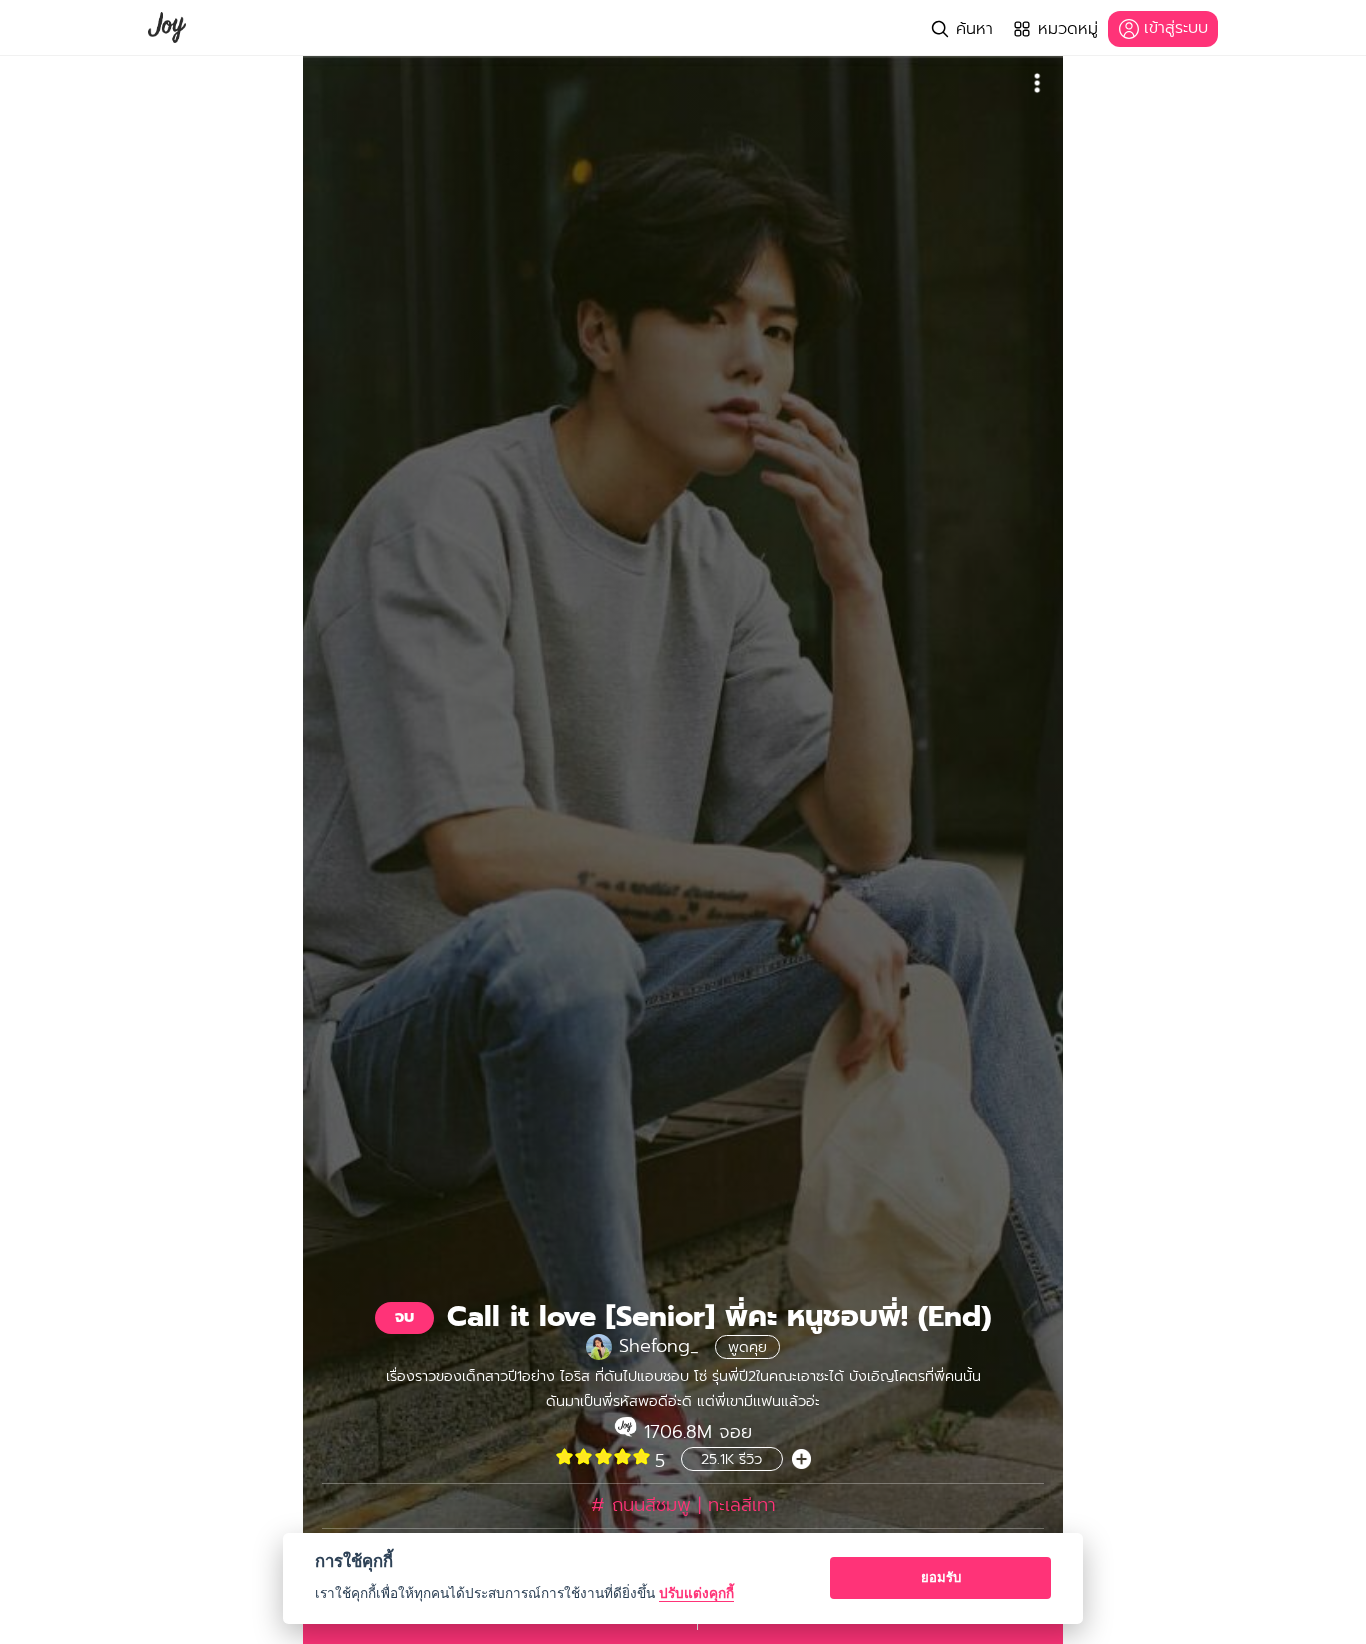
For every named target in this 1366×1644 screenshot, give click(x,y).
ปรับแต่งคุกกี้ (696, 1593)
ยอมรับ (941, 1577)
